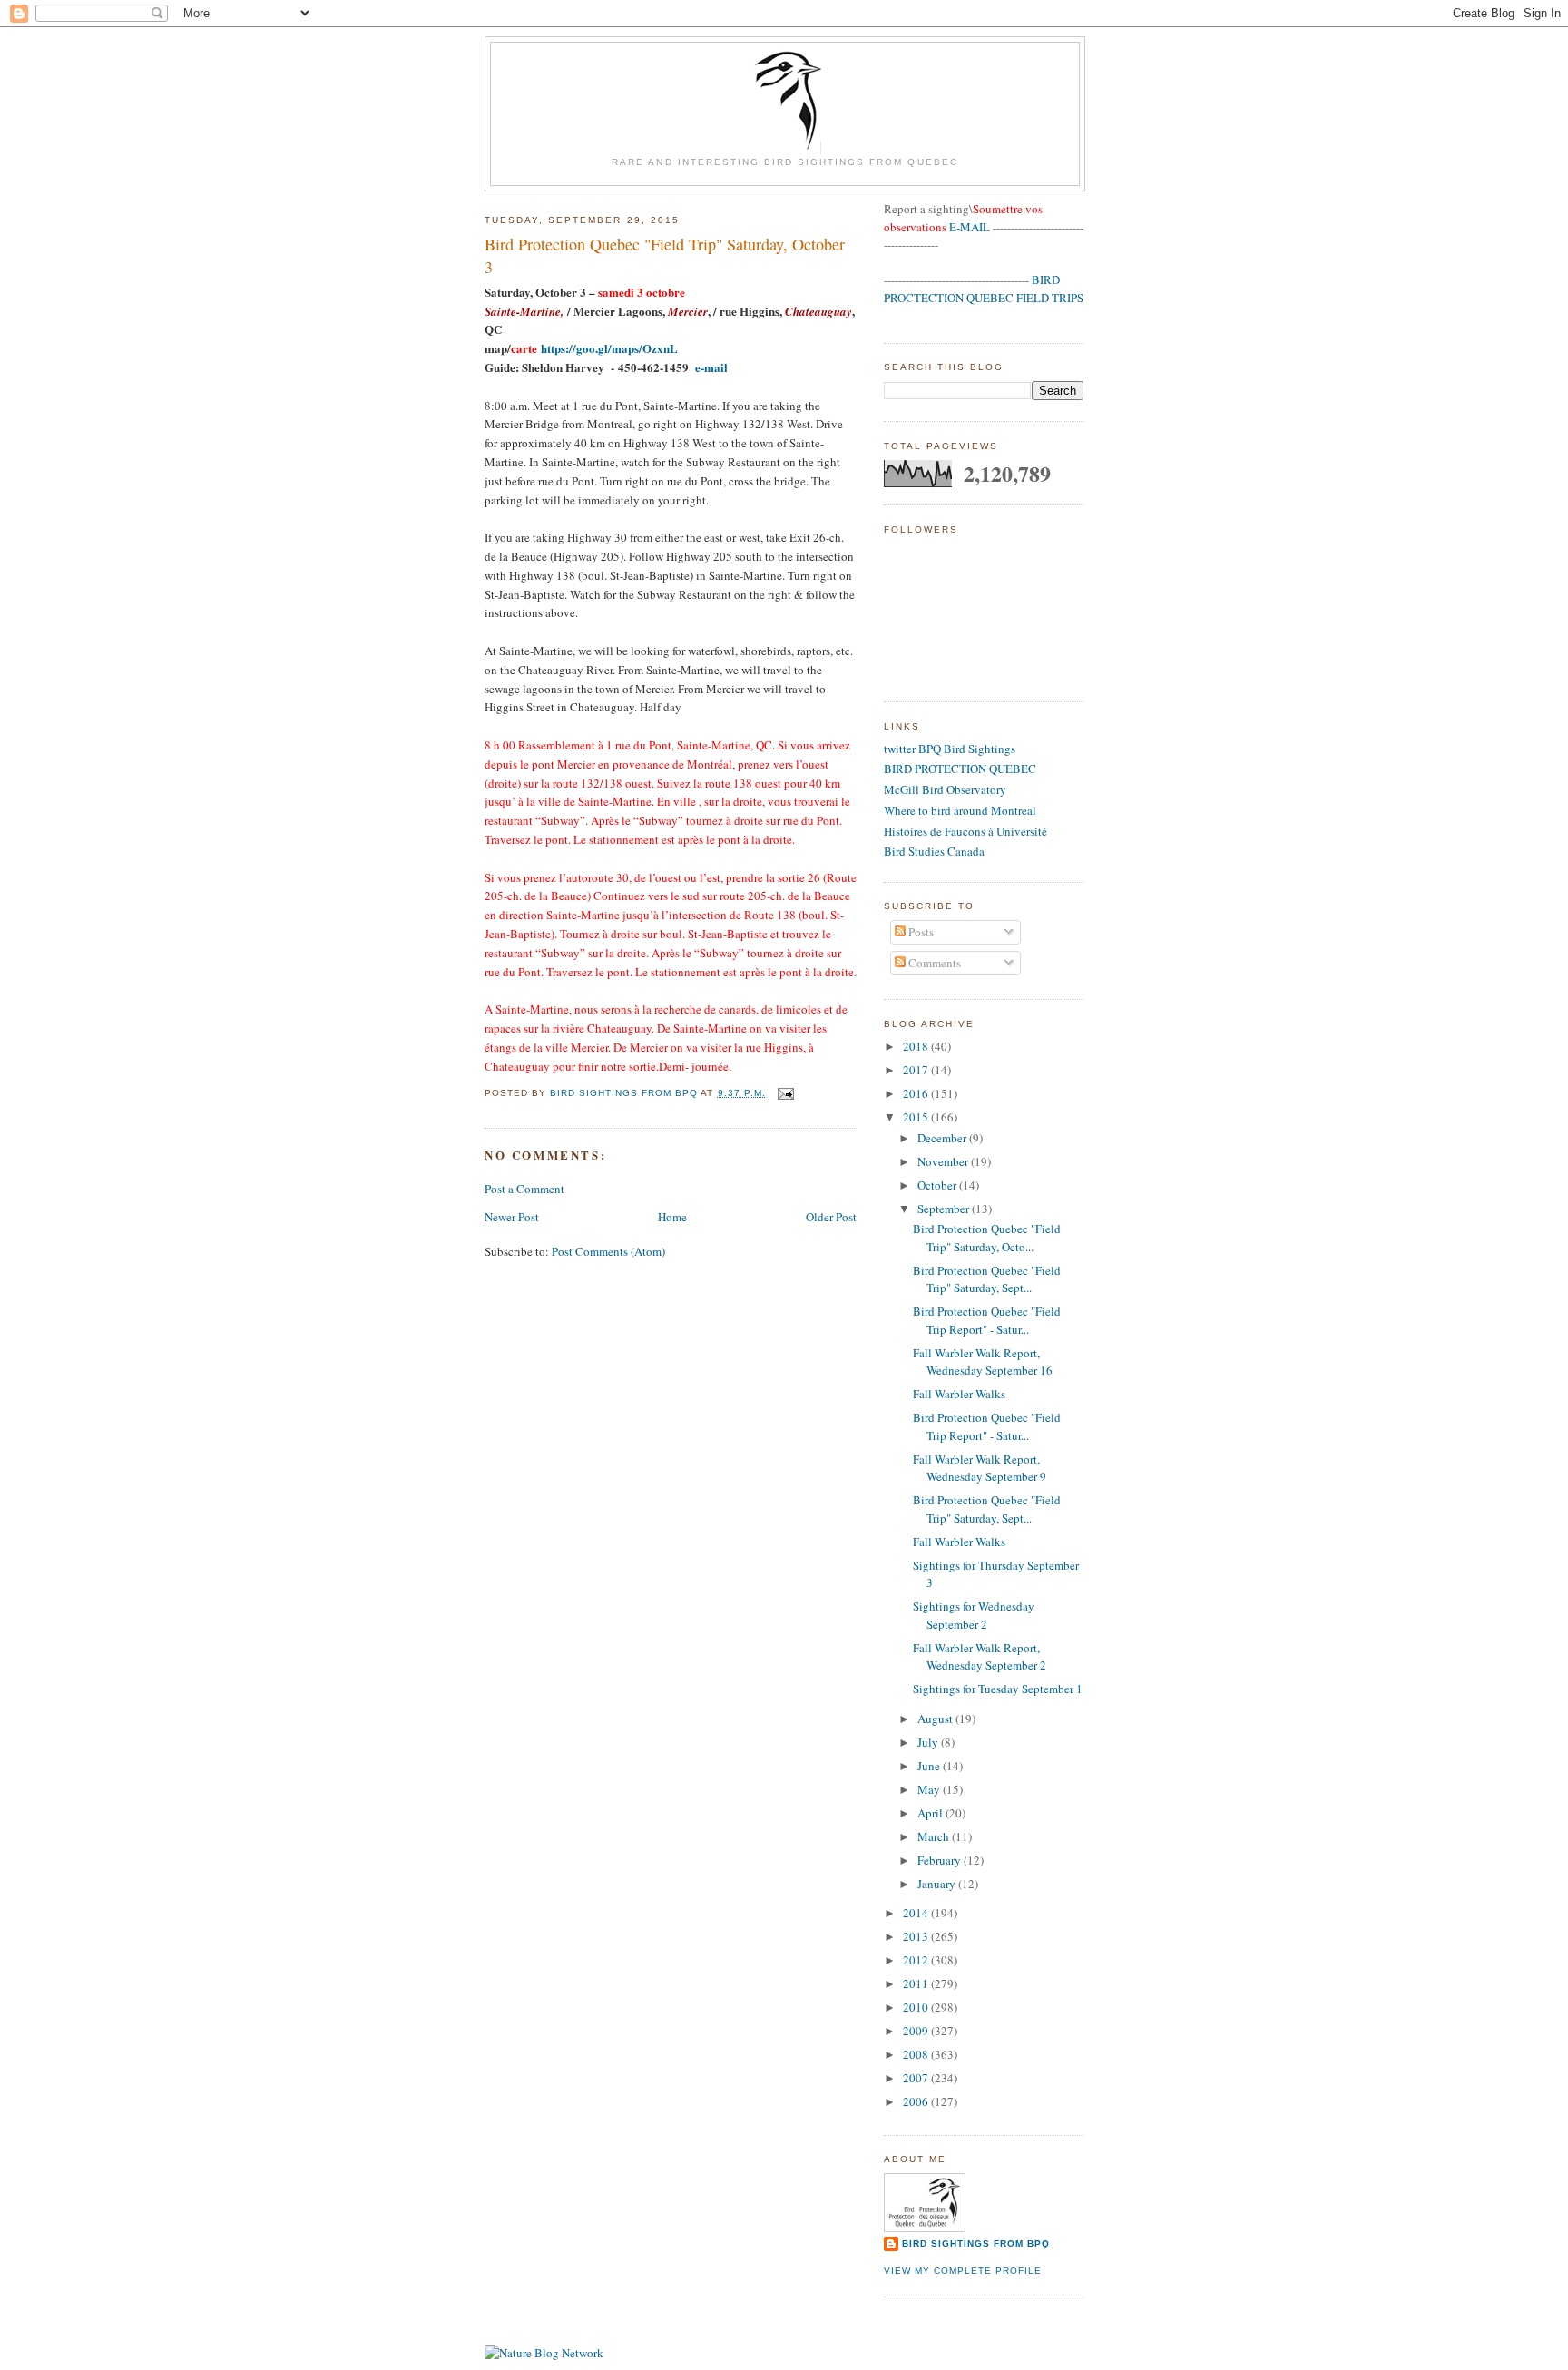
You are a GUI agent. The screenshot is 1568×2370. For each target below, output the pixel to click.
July (929, 1742)
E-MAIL (970, 227)
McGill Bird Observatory (945, 789)
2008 (917, 2054)
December (943, 1138)
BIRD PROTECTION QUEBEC (960, 769)
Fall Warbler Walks (959, 1394)
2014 (917, 1913)
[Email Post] (785, 1093)
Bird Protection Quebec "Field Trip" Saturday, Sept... (987, 1279)
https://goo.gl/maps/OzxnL (609, 348)
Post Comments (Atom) (608, 1251)
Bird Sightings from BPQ (976, 2243)
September (945, 1209)
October (938, 1185)
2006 (917, 2101)
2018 (917, 1046)
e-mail (711, 367)
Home (672, 1217)
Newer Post (512, 1217)
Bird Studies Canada (934, 851)
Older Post (831, 1217)
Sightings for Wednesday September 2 (974, 1615)
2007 (917, 2078)
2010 (917, 2007)
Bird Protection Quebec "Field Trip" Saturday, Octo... (987, 1238)
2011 (917, 1983)
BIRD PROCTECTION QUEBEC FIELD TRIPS (984, 289)
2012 (917, 1960)
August (936, 1719)
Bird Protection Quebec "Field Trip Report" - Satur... (987, 1320)
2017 (917, 1070)
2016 (917, 1093)
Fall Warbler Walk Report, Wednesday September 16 (983, 1362)
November (944, 1161)
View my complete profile (963, 2271)
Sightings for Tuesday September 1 (998, 1689)
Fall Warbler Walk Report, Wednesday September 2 (980, 1657)
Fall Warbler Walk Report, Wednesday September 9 (980, 1468)
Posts (920, 932)
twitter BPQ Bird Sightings (950, 749)
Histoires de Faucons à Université (965, 831)
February (941, 1860)
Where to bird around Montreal (960, 810)
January (938, 1884)
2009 (917, 2031)
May (930, 1789)
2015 (917, 1117)
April (931, 1813)
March (935, 1836)
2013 (917, 1936)
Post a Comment (524, 1189)
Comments (933, 963)
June (930, 1766)
